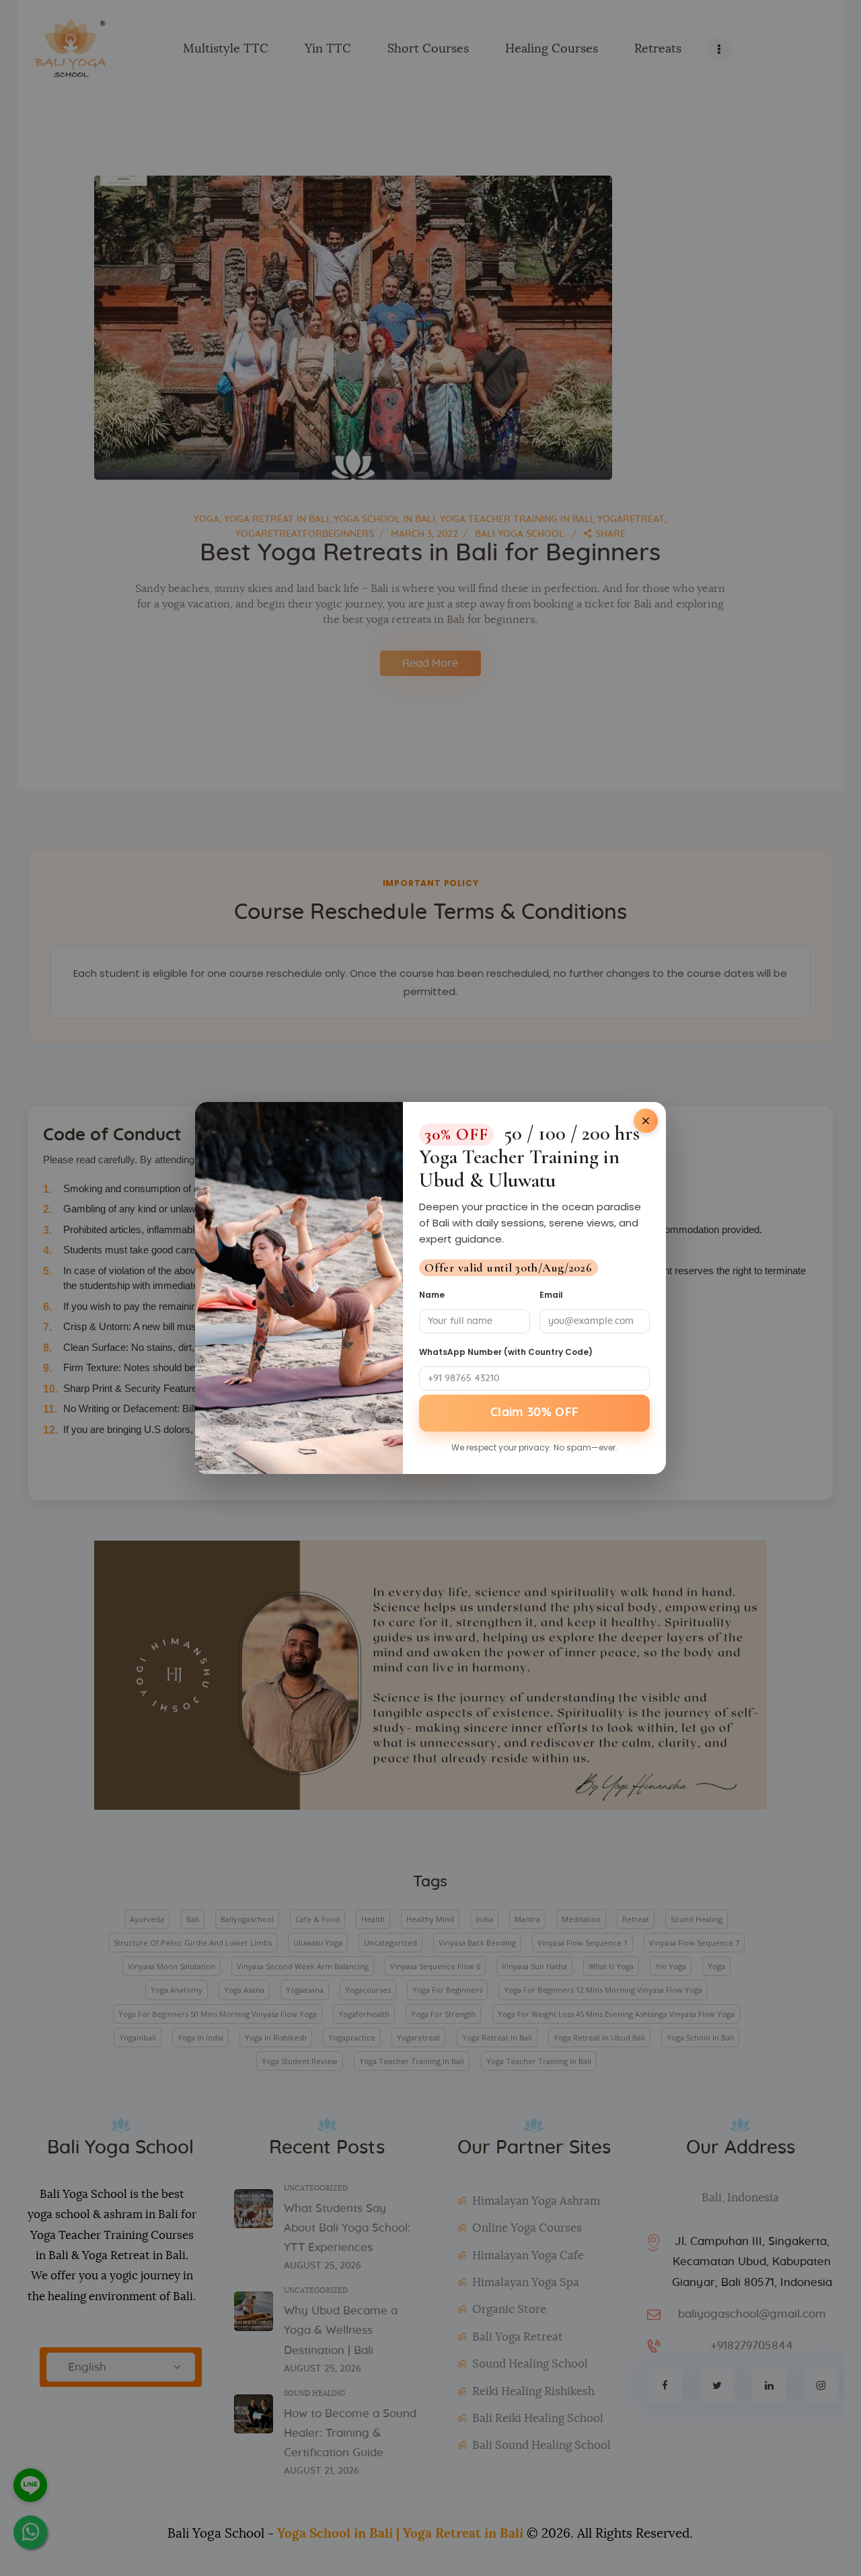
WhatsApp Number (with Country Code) (506, 1352)
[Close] (646, 1121)
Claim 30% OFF (535, 1413)
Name (432, 1295)
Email (551, 1295)
